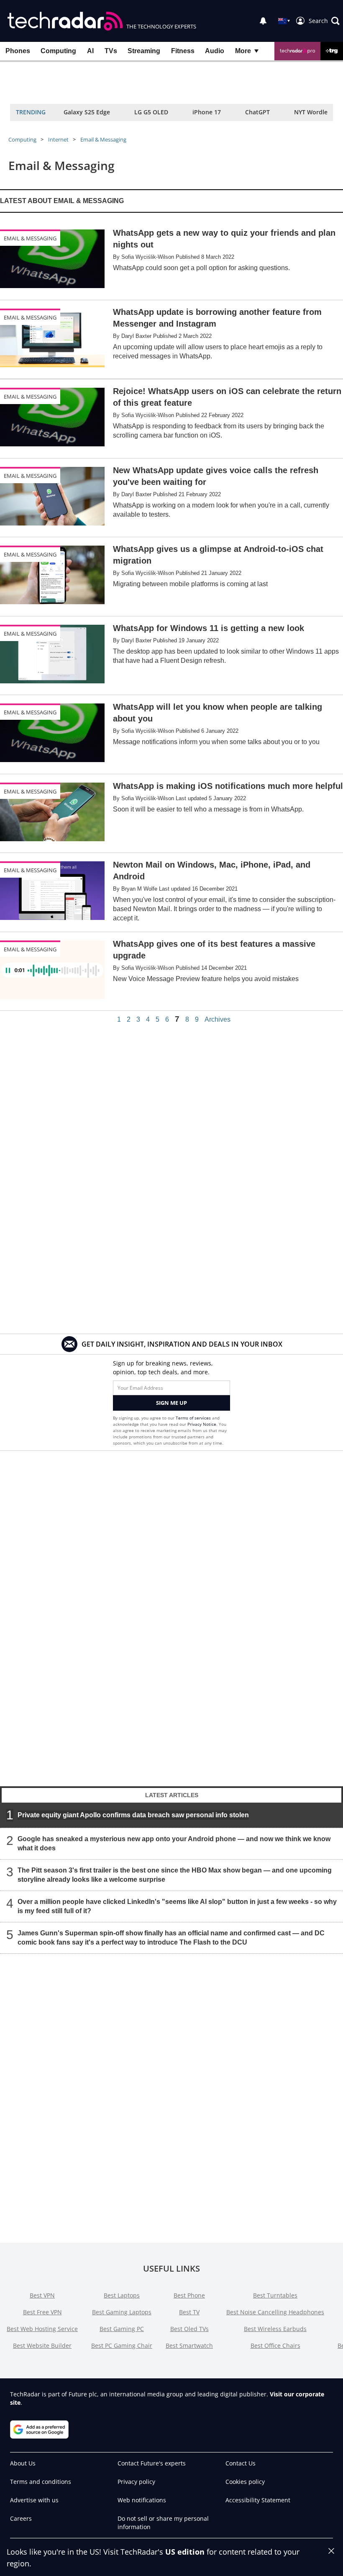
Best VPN (42, 2295)
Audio (215, 51)
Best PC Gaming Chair (122, 2345)
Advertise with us (34, 2500)
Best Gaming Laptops (122, 2312)
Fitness (183, 51)
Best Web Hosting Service (42, 2329)
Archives (218, 1020)
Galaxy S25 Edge (87, 112)
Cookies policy (245, 2482)
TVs (111, 51)
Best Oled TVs (189, 2329)
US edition (185, 2552)
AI (90, 51)
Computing (58, 51)
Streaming (144, 51)
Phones (18, 51)
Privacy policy (136, 2482)
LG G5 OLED (151, 112)
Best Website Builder (42, 2345)
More (243, 51)
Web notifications (142, 2500)
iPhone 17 (207, 112)
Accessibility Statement (258, 2500)
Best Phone (189, 2295)
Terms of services (194, 1418)
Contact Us (241, 2463)
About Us (23, 2463)
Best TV (189, 2312)
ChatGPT (257, 112)
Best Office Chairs (275, 2345)
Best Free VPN (42, 2312)
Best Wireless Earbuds (275, 2329)
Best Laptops (122, 2295)
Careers (21, 2518)
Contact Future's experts (152, 2463)
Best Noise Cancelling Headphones (275, 2312)
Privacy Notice (202, 1424)
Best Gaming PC (122, 2329)
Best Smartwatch (189, 2345)
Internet (58, 139)
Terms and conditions (41, 2482)
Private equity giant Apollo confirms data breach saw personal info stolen (133, 1815)
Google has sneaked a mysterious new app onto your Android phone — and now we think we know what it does (174, 1843)
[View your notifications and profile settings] (263, 21)
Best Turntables (275, 2295)
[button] (324, 21)
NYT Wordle (311, 112)
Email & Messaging (103, 139)
